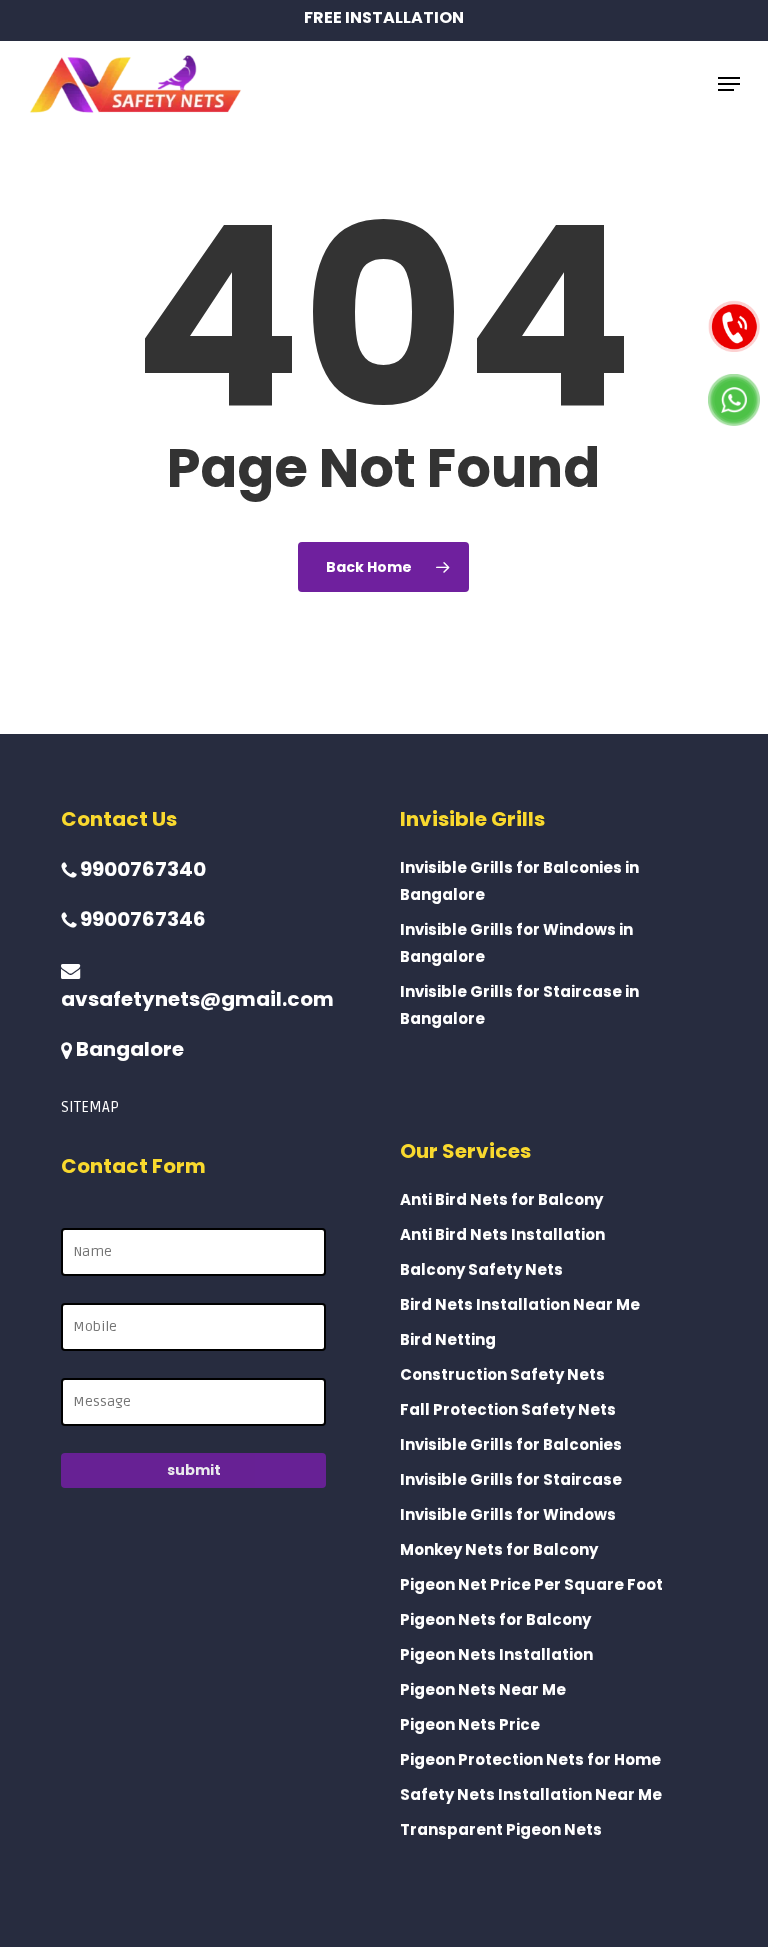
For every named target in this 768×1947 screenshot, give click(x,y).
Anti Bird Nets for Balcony (501, 1199)
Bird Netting (448, 1339)
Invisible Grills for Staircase (511, 1479)
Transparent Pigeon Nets (501, 1829)
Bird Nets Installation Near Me (520, 1304)
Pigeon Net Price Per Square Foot (531, 1584)
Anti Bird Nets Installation (502, 1234)
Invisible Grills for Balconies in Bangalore (519, 881)
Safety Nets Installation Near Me (531, 1794)
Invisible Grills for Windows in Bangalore (516, 943)
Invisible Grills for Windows (508, 1514)
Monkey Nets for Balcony (499, 1549)
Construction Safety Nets (502, 1374)
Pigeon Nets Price (470, 1724)
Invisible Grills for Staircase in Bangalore (519, 1005)
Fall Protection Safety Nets (508, 1409)
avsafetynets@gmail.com (197, 999)
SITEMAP (90, 1107)
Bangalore (128, 1049)
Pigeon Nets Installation (496, 1654)
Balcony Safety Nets (481, 1269)
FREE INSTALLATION (384, 17)
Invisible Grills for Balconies (511, 1444)
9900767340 (141, 869)
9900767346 (141, 919)
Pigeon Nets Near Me (483, 1689)
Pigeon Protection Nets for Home (530, 1759)
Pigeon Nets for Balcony (495, 1619)
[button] (729, 84)
